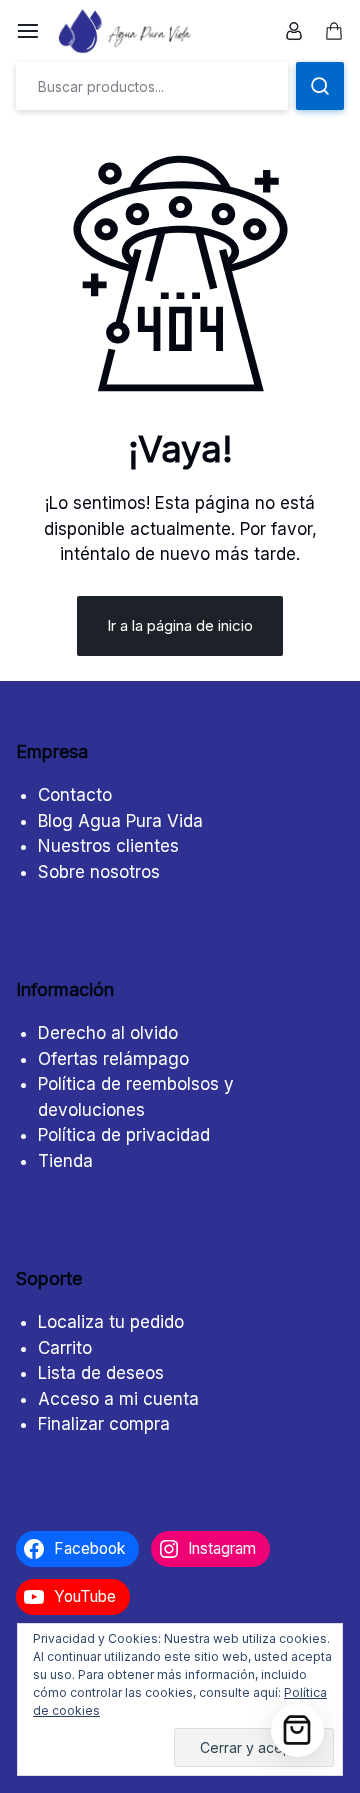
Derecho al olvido (108, 1033)
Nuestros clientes (108, 846)
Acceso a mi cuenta (118, 1399)
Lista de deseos (101, 1373)
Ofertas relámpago (113, 1059)
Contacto (75, 795)
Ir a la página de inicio (180, 625)
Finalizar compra (104, 1424)
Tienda (65, 1161)
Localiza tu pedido (111, 1322)
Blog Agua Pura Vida (120, 821)
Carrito (65, 1348)
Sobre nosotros (99, 872)
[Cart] (297, 1730)
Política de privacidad (124, 1135)
